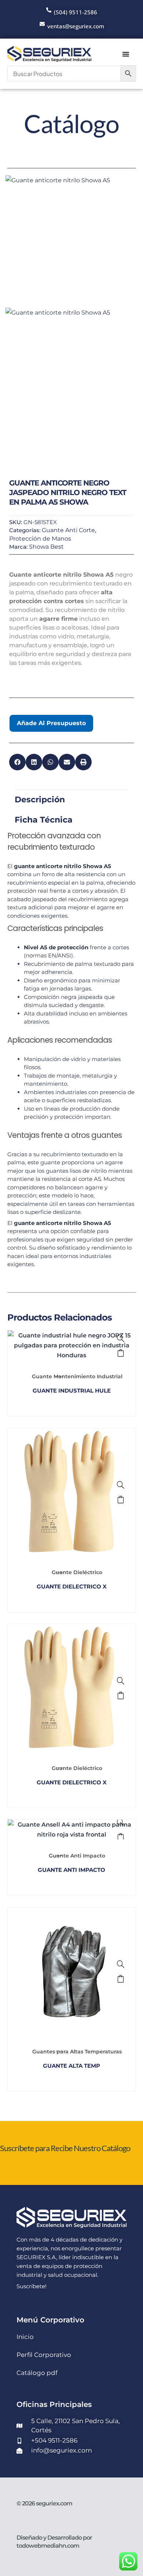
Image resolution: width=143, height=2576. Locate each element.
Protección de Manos (40, 539)
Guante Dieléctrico (77, 1572)
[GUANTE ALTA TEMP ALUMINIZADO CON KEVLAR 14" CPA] (121, 1964)
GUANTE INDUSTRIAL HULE (72, 1391)
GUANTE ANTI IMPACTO (71, 1870)
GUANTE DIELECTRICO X (72, 1586)
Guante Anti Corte (68, 530)
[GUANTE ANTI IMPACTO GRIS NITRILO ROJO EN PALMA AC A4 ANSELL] (121, 1822)
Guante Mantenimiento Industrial (77, 1376)
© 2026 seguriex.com (44, 2503)
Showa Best (46, 547)
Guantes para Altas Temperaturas (77, 2052)
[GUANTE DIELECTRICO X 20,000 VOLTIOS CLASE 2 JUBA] (121, 1681)
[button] (17, 762)
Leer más (121, 1353)
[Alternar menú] (126, 54)
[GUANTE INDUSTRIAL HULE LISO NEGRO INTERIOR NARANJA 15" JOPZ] (121, 1338)
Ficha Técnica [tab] (44, 820)
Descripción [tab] (40, 800)
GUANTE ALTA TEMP (71, 2066)
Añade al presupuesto (51, 723)
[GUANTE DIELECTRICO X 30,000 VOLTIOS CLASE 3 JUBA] (121, 1485)
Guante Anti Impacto (77, 1856)
